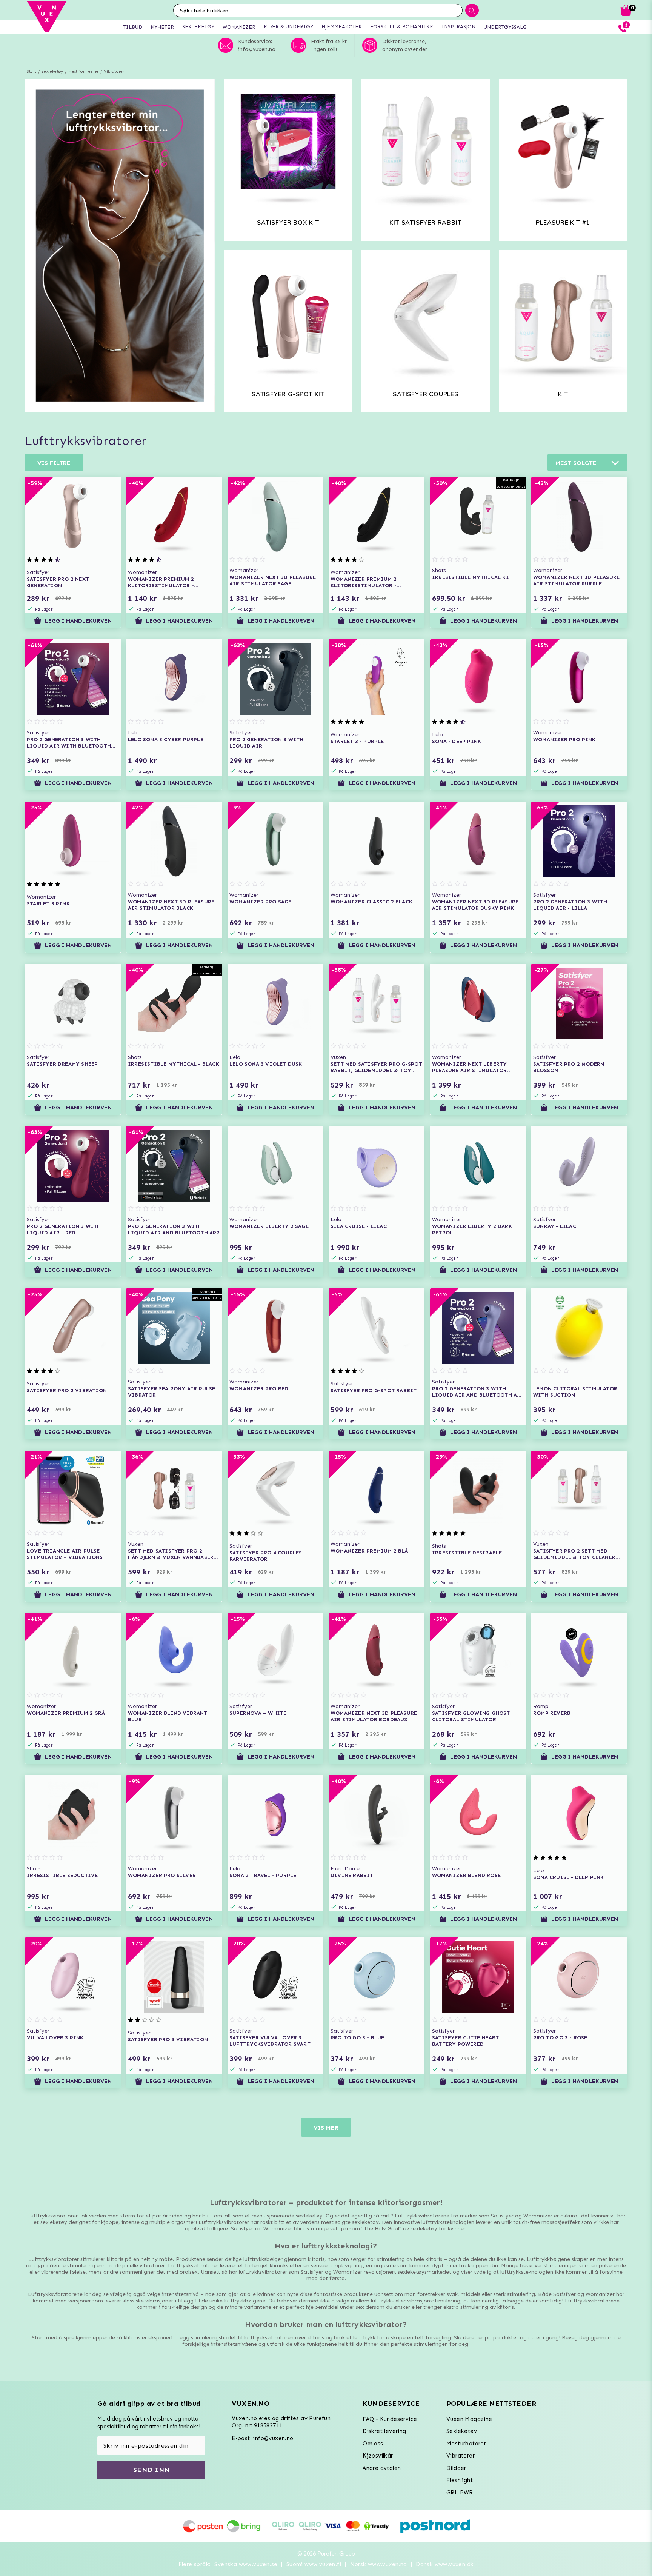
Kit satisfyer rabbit (425, 223)
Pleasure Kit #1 (563, 223)
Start (32, 72)
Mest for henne (83, 72)
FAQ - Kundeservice (390, 2419)
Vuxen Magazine (469, 2419)
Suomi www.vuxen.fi (314, 2564)
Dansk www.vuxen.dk (445, 2564)
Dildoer (456, 2468)
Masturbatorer (466, 2444)
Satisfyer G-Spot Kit (288, 394)
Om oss (373, 2444)
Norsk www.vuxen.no (379, 2564)
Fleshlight (460, 2480)
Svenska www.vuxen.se (246, 2564)
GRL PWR (460, 2493)
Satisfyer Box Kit (288, 223)
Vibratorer (114, 72)
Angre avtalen (382, 2468)
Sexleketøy (52, 72)
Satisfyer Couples (426, 394)
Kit (563, 394)
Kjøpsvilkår (378, 2456)
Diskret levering (384, 2431)
